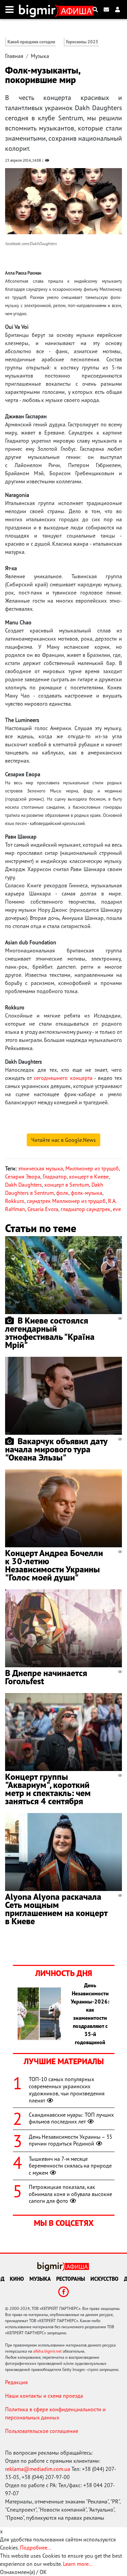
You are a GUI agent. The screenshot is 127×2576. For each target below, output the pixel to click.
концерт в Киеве (89, 1176)
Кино (17, 2279)
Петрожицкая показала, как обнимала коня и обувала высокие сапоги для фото (70, 2194)
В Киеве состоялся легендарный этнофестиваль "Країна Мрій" (50, 1333)
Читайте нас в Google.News (63, 1140)
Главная (14, 56)
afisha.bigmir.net (47, 2351)
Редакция (16, 2382)
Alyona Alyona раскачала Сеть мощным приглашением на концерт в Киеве (56, 1909)
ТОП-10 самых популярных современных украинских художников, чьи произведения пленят (67, 2090)
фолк (62, 1193)
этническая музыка (40, 1168)
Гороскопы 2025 (82, 42)
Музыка (40, 56)
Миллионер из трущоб (92, 1168)
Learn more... (78, 2564)
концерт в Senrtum (67, 1185)
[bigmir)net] (39, 9)
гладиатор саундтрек (86, 1209)
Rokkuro (15, 1201)
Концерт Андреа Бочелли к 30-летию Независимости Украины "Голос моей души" (54, 1565)
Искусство (104, 2279)
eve (117, 1209)
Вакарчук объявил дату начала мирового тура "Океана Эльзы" (56, 1449)
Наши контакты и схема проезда (44, 2396)
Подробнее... (36, 2548)
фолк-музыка (87, 1193)
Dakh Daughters (24, 1185)
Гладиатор (55, 1176)
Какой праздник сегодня (31, 42)
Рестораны (71, 2279)
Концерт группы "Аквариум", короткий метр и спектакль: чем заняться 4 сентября (48, 1789)
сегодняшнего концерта (63, 1078)
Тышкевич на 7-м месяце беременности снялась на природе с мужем (70, 2166)
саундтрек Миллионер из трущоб (66, 1201)
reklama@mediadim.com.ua (38, 2469)
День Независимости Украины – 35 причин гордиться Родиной (71, 2140)
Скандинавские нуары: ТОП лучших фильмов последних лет (71, 2118)
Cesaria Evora (43, 1209)
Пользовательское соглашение (42, 2431)
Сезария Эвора (23, 1176)
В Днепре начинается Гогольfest (46, 1677)
